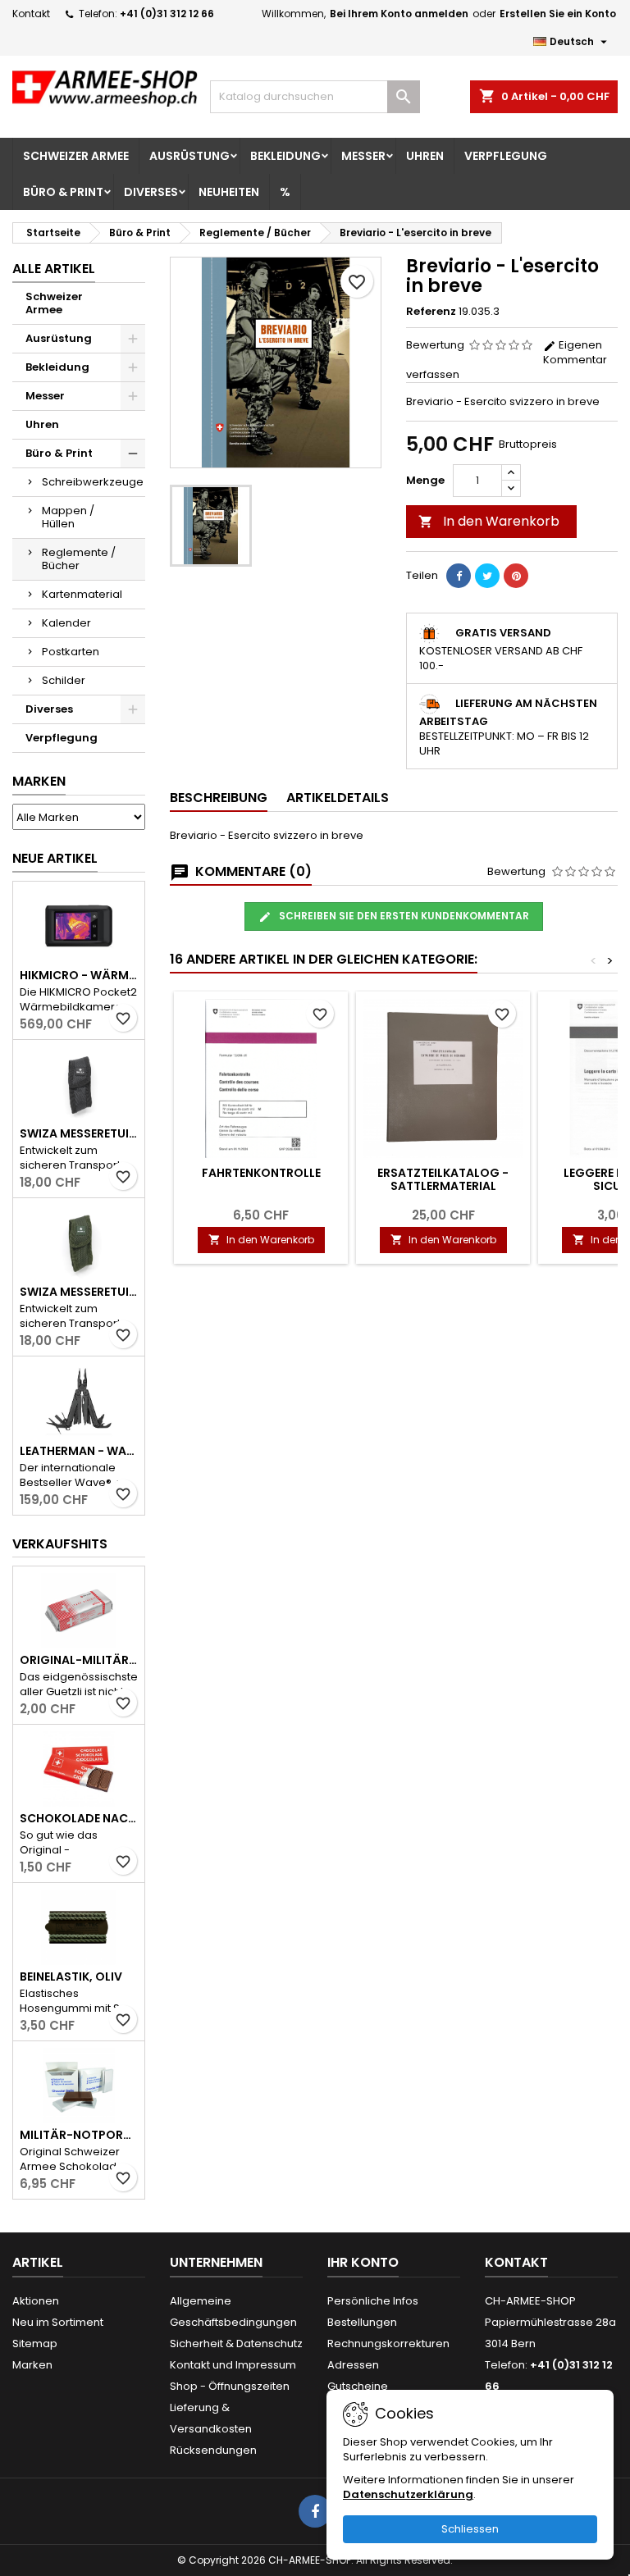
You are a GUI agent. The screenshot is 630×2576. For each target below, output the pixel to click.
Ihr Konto (363, 2262)
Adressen (353, 2365)
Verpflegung (506, 156)
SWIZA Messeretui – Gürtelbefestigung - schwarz (79, 1133)
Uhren (425, 156)
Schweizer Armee (76, 156)
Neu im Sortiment (58, 2322)
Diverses (151, 192)
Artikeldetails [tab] (338, 798)
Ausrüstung (189, 156)
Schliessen (470, 2529)
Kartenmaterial (82, 594)
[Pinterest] (516, 576)
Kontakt (31, 14)
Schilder (64, 680)
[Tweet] (487, 576)
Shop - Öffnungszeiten (230, 2386)
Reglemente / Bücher (79, 559)
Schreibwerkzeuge (93, 482)
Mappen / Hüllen (68, 517)
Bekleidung (285, 156)
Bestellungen (362, 2322)
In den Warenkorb (489, 521)
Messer (363, 156)
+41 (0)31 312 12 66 (167, 14)
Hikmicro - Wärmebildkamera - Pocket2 (79, 975)
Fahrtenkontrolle (261, 1173)
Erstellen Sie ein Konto (558, 14)
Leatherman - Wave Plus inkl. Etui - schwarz (79, 1451)
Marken (39, 781)
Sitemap (35, 2343)
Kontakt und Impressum (233, 2365)
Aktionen (36, 2301)
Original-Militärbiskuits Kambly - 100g (79, 1660)
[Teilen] (459, 576)
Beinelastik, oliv (71, 1976)
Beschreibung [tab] (219, 798)
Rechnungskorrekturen (388, 2343)
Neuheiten (229, 192)
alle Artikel (54, 269)
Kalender (66, 623)
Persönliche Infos (373, 2301)
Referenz (431, 312)
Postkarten (71, 652)
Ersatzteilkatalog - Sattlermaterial (443, 1179)
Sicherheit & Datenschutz (236, 2343)
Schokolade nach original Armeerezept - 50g (79, 1818)
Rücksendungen (213, 2450)
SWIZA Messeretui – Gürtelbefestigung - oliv (79, 1292)
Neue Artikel (55, 858)
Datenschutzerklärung (408, 2494)
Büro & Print (63, 192)
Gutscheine (358, 2386)
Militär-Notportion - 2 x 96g (79, 2135)
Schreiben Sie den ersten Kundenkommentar (403, 916)
